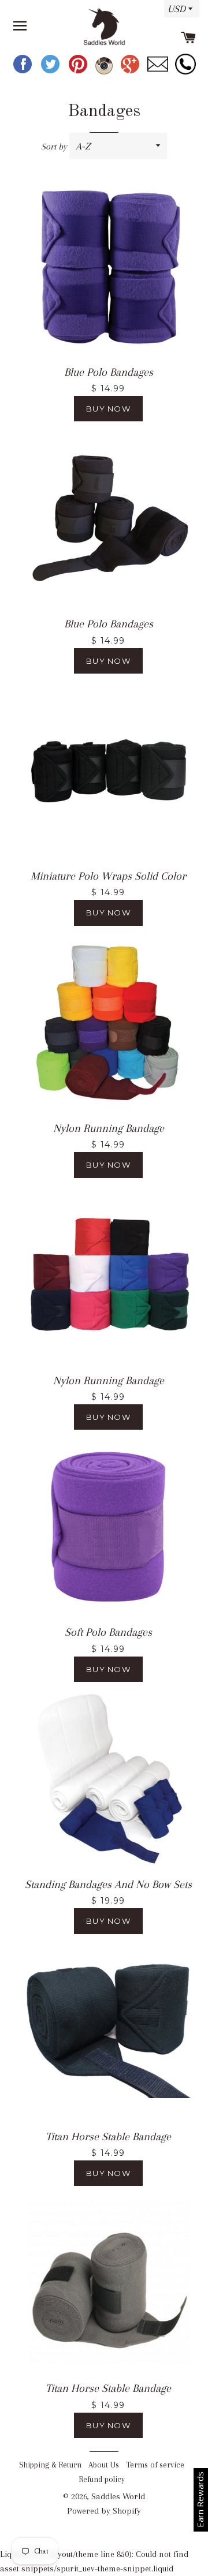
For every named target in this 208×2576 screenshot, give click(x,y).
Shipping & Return (50, 2465)
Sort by (54, 147)
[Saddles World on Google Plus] (131, 72)
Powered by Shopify (104, 2511)
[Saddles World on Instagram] (105, 72)
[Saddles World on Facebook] (24, 72)
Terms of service (155, 2465)
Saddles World (118, 2496)
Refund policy (102, 2479)
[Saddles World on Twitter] (51, 72)
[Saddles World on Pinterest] (79, 72)
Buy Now (108, 409)
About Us (104, 2465)
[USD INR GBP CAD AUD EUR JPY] (179, 13)
